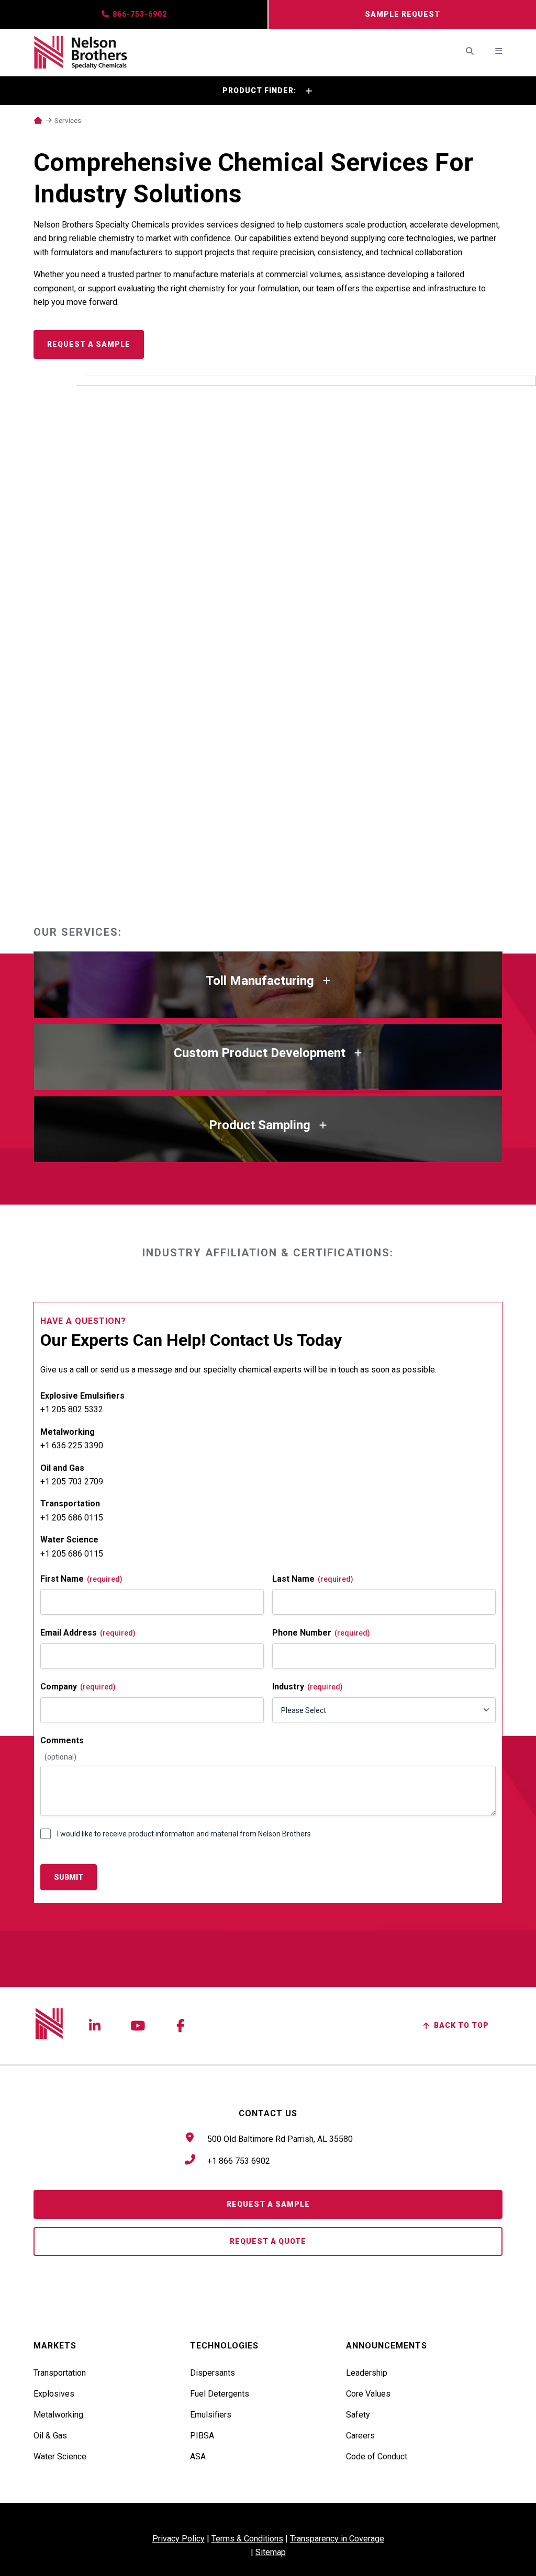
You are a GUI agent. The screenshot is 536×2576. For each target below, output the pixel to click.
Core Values (368, 2393)
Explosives (54, 2393)
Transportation (60, 2373)
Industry (308, 1687)
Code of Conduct (377, 2456)
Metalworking (58, 2414)
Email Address (88, 1633)
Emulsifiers (211, 2414)
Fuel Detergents (220, 2393)
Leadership (367, 2373)
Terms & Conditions (247, 2539)
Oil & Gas (50, 2435)
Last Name (313, 1579)
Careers (360, 2435)
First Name (81, 1579)
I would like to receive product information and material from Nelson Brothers (184, 1834)
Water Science (60, 2456)
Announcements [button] (387, 2346)
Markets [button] (55, 2346)
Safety (358, 2414)
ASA (198, 2456)
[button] (268, 91)
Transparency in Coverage (337, 2539)
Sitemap (271, 2552)
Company (78, 1687)
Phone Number (321, 1633)
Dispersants (213, 2373)
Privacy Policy (178, 2539)
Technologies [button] (224, 2346)
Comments (62, 1740)
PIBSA (202, 2435)
